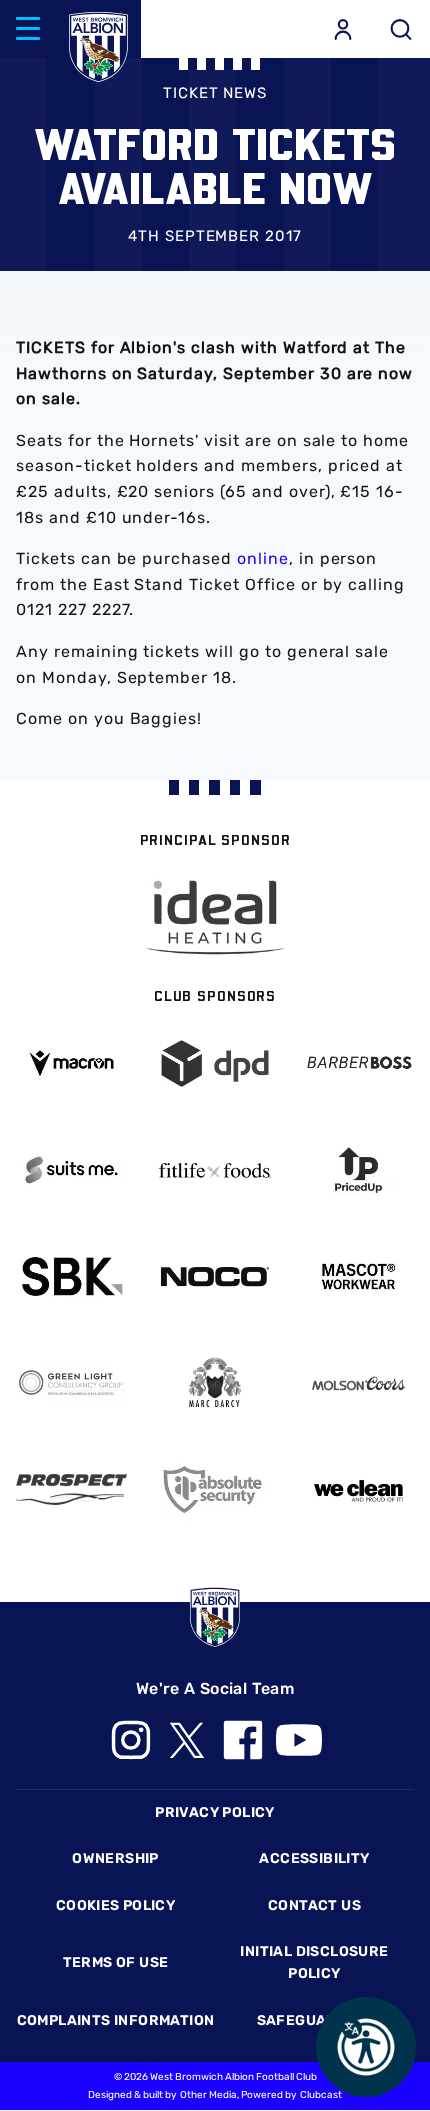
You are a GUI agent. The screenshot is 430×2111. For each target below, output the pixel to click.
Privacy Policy (214, 1812)
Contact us (314, 1905)
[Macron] (71, 1063)
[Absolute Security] (214, 1489)
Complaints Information (116, 2020)
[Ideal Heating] (215, 917)
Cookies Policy (115, 1905)
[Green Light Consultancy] (71, 1382)
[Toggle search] (401, 29)
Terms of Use (116, 1962)
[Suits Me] (71, 1169)
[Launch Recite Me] (366, 2047)
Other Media (208, 2095)
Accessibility (314, 1858)
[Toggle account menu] (343, 29)
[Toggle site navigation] (28, 29)
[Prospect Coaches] (71, 1489)
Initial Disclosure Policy (314, 1962)
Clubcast (321, 2095)
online (263, 558)
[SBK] (71, 1276)
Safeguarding (315, 2020)
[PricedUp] (358, 1169)
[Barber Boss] (358, 1063)
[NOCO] (214, 1276)
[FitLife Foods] (214, 1170)
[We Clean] (358, 1489)
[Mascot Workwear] (358, 1276)
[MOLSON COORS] (358, 1383)
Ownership (115, 1858)
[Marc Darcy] (214, 1383)
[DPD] (214, 1063)
